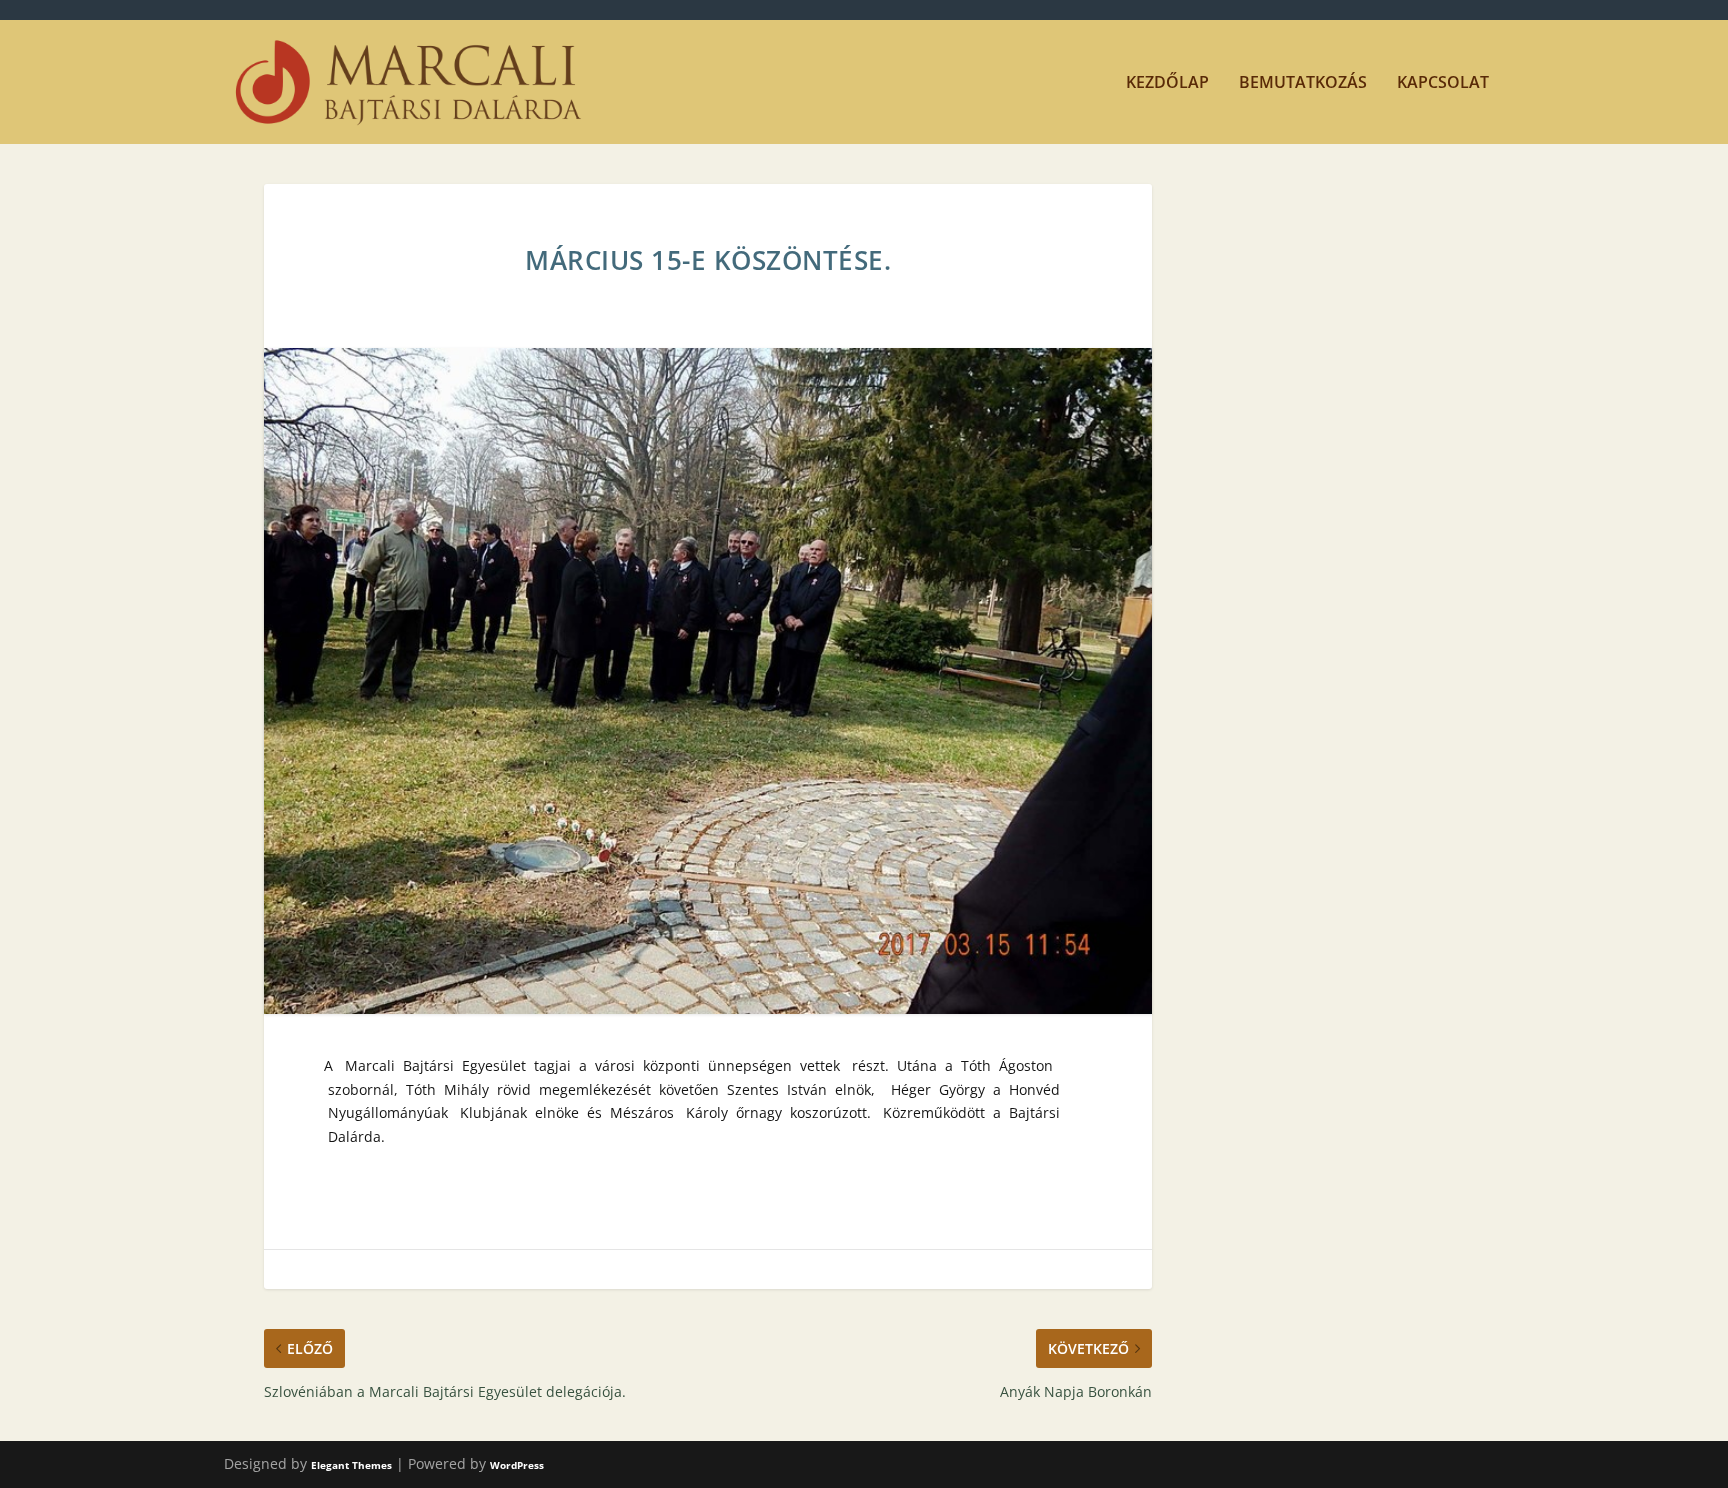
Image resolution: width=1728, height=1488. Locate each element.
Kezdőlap (1167, 83)
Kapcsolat (1443, 83)
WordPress (517, 1465)
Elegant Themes (351, 1465)
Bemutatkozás (1303, 83)
